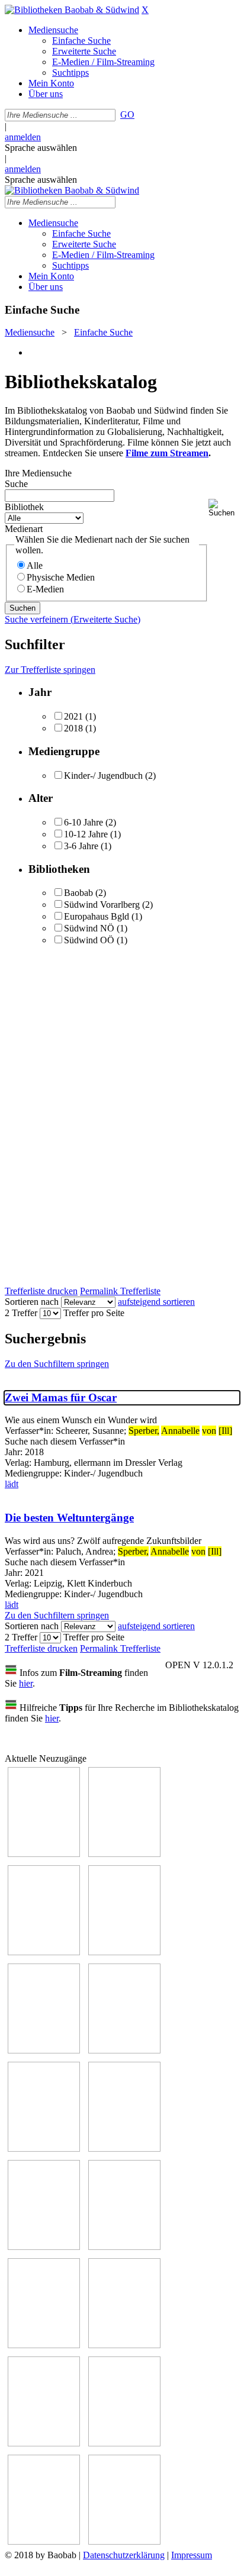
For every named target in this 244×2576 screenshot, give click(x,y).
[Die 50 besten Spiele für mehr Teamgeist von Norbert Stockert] (124, 2247)
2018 (73, 728)
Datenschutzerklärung (124, 2555)
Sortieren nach (32, 1302)
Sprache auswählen (41, 148)
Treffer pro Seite (94, 1313)
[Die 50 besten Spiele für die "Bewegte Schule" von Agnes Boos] (124, 2345)
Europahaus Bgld (97, 916)
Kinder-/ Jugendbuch (103, 776)
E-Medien (45, 589)
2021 (73, 716)
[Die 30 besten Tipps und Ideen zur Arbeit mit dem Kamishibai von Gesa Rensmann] (44, 1854)
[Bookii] (44, 2148)
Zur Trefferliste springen (50, 670)
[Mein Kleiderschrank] (124, 2541)
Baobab (78, 893)
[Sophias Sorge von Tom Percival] (44, 2050)
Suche (16, 484)
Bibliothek (24, 507)
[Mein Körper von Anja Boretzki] (124, 2443)
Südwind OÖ (89, 940)
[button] (224, 508)
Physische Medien (61, 577)
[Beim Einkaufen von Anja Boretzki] (44, 2541)
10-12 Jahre (86, 834)
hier (26, 1683)
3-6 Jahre (81, 846)
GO (127, 115)
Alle (35, 565)
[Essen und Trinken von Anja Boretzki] (44, 2443)
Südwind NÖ (89, 928)
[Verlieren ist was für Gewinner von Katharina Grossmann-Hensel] (124, 2050)
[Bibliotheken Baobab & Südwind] (72, 10)
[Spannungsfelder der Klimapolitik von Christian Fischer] (124, 1854)
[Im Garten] (44, 2247)
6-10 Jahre (84, 822)
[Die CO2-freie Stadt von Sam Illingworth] (44, 1952)
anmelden (23, 137)
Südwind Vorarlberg (102, 905)
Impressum (192, 2555)
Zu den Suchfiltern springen (57, 1364)
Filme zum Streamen (167, 453)
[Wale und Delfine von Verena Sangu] (124, 1952)
